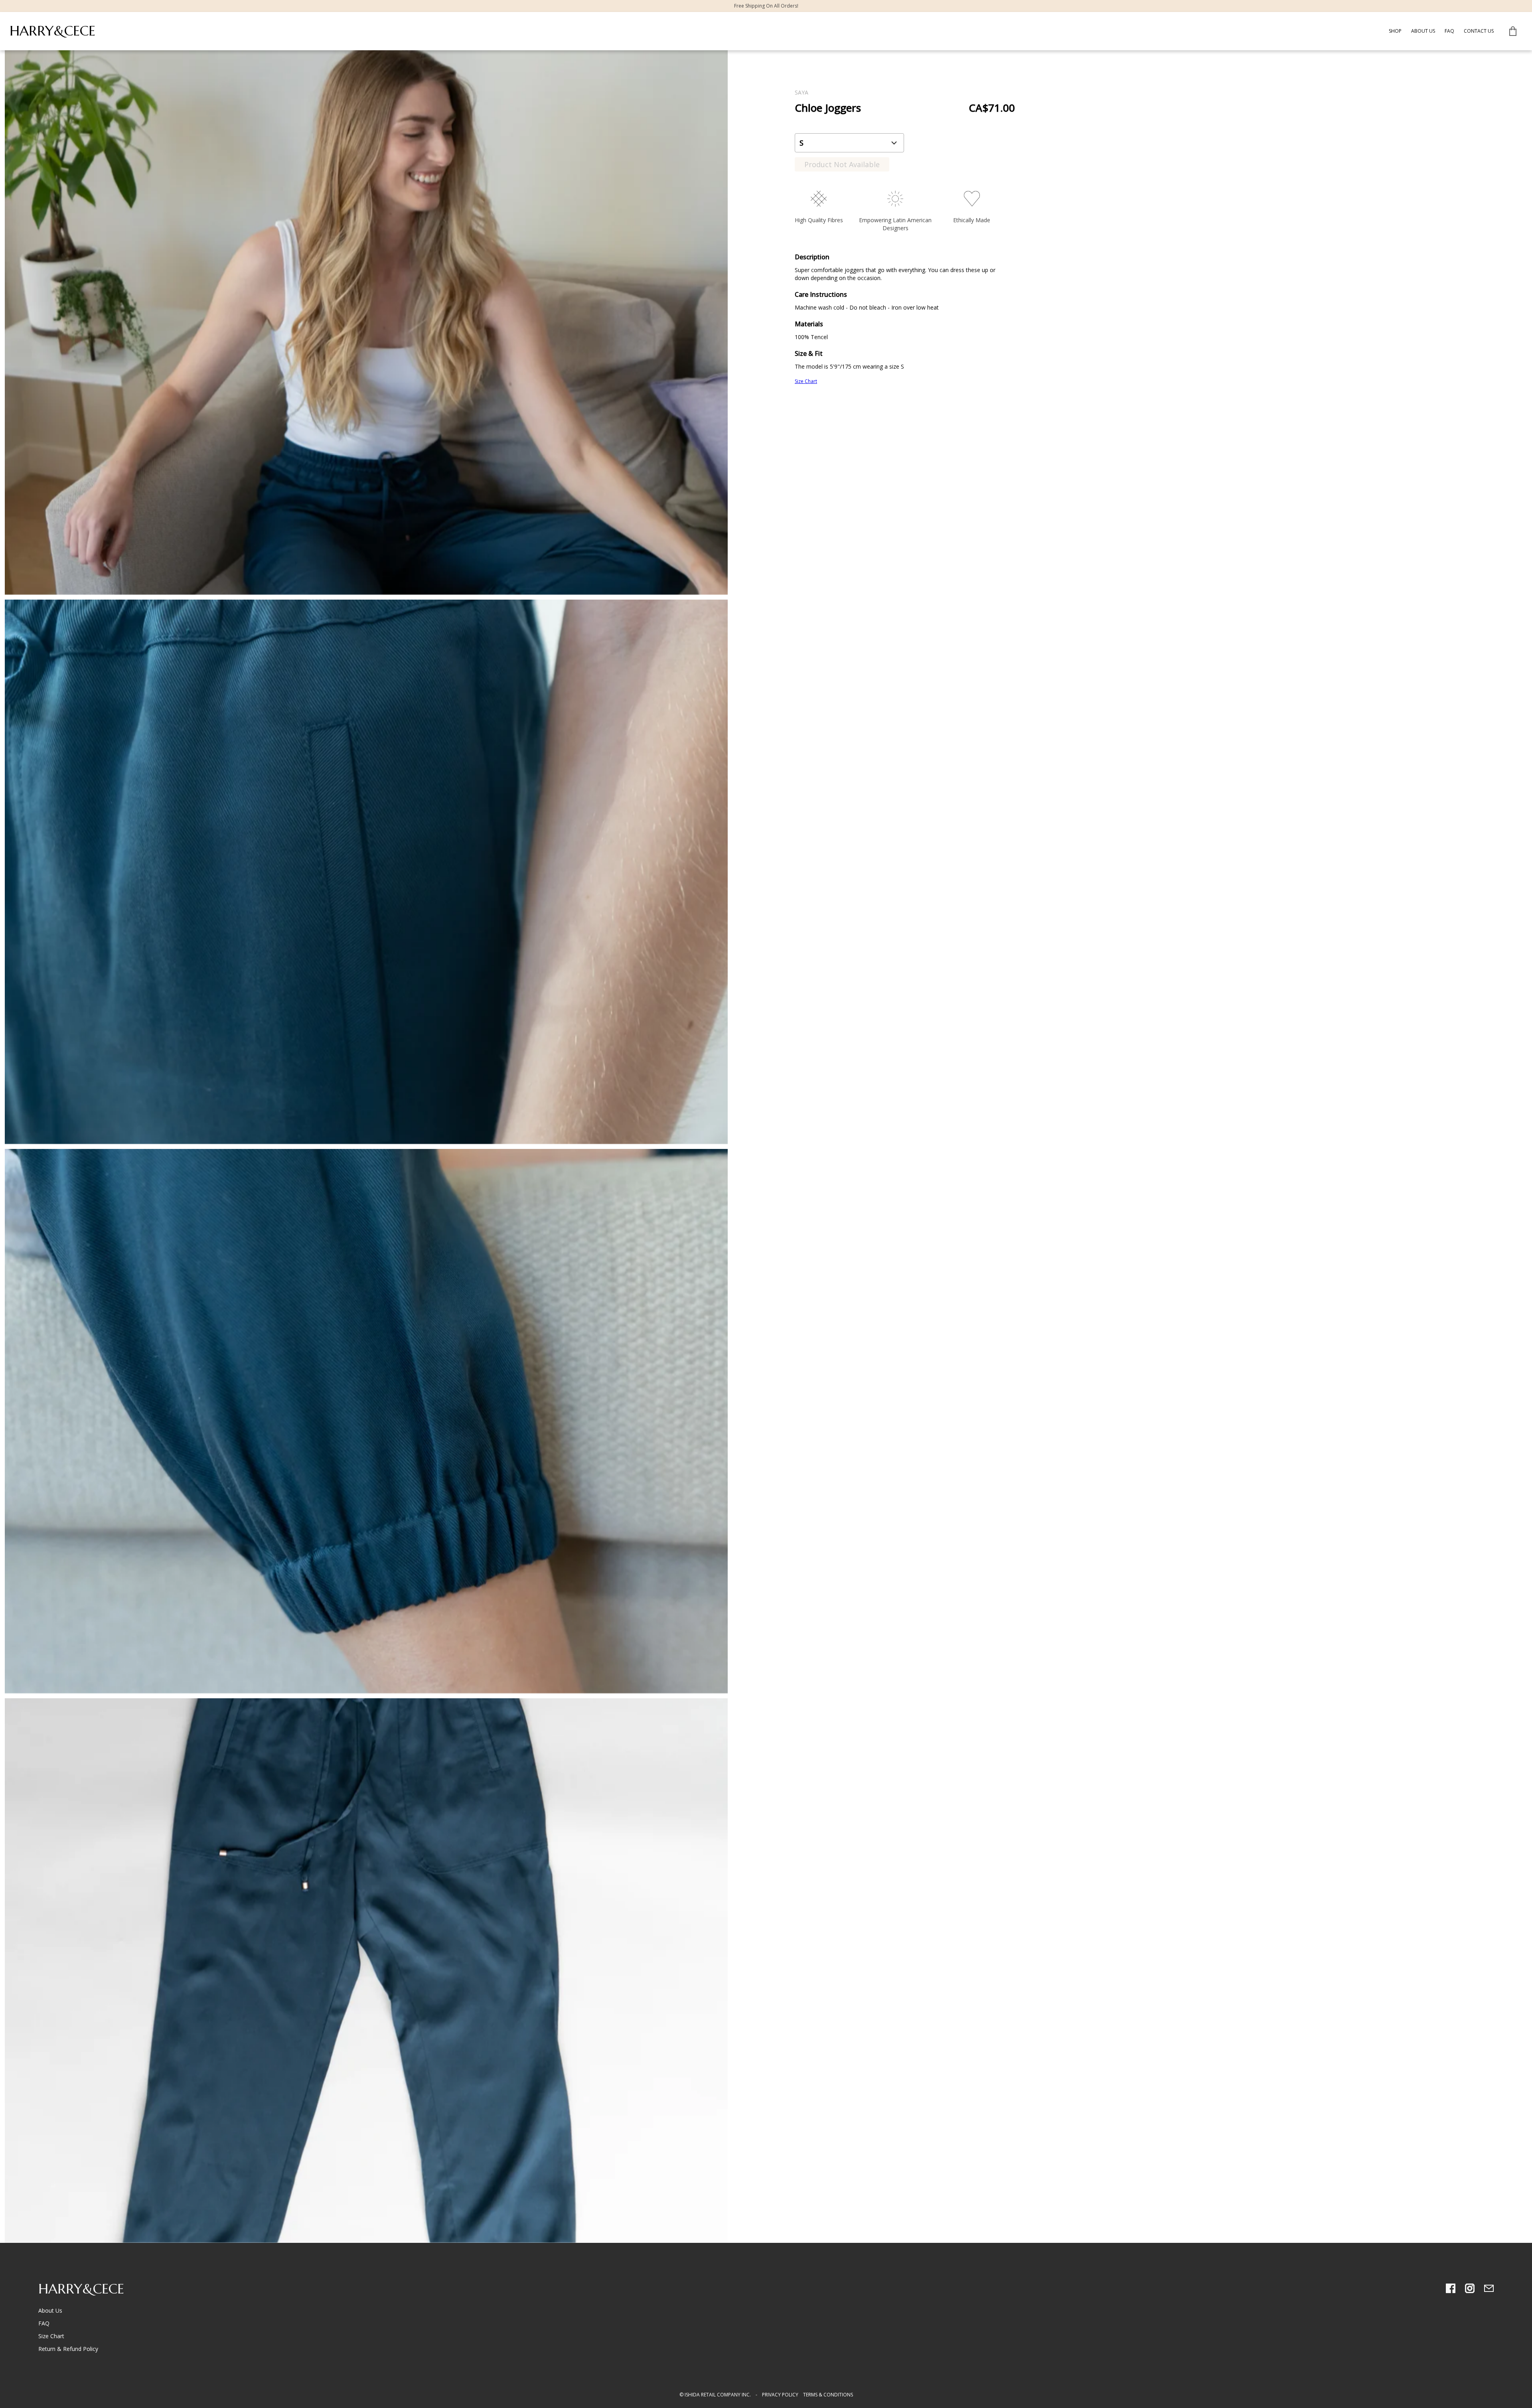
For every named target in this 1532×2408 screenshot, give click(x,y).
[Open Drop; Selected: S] (849, 143)
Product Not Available (842, 164)
